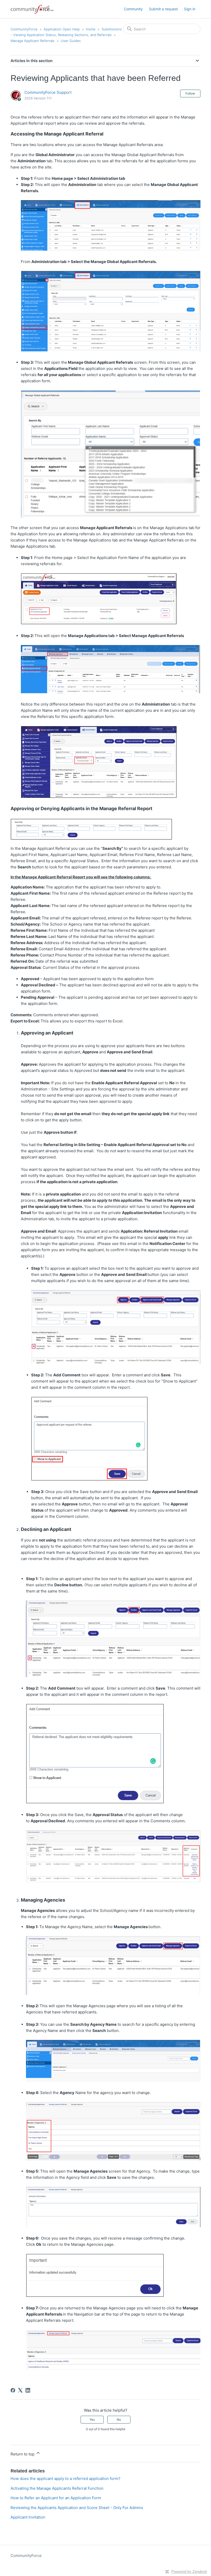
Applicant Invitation (28, 2517)
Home (91, 29)
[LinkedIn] (28, 2390)
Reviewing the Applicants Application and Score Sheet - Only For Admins (77, 2508)
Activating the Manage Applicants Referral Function (57, 2488)
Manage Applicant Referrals (33, 41)
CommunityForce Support (48, 92)
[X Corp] (20, 2390)
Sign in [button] (190, 9)
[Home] (32, 9)
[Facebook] (13, 2390)
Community (133, 9)
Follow (190, 93)
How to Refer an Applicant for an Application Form (56, 2498)
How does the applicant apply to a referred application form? (65, 2478)
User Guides (71, 41)
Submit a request (163, 9)
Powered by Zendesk (189, 2571)
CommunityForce (24, 29)
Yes (92, 2420)
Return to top (23, 2454)
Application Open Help (62, 29)
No (119, 2420)
